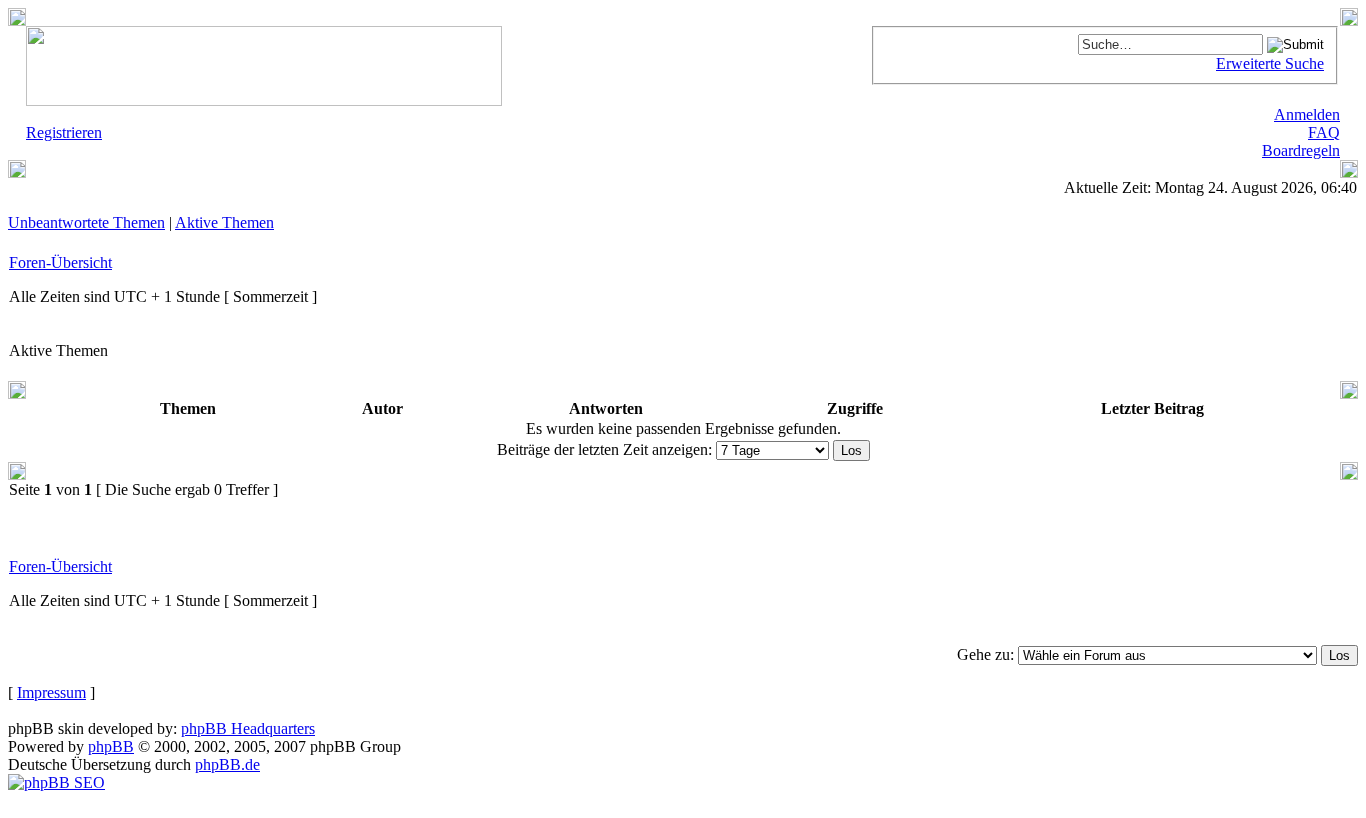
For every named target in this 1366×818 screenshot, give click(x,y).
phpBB (111, 746)
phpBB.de (227, 764)
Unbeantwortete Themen (86, 222)
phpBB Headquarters (248, 728)
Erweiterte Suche (1270, 63)
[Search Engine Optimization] (56, 782)
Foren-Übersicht (60, 262)
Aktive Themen (224, 222)
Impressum (51, 692)
